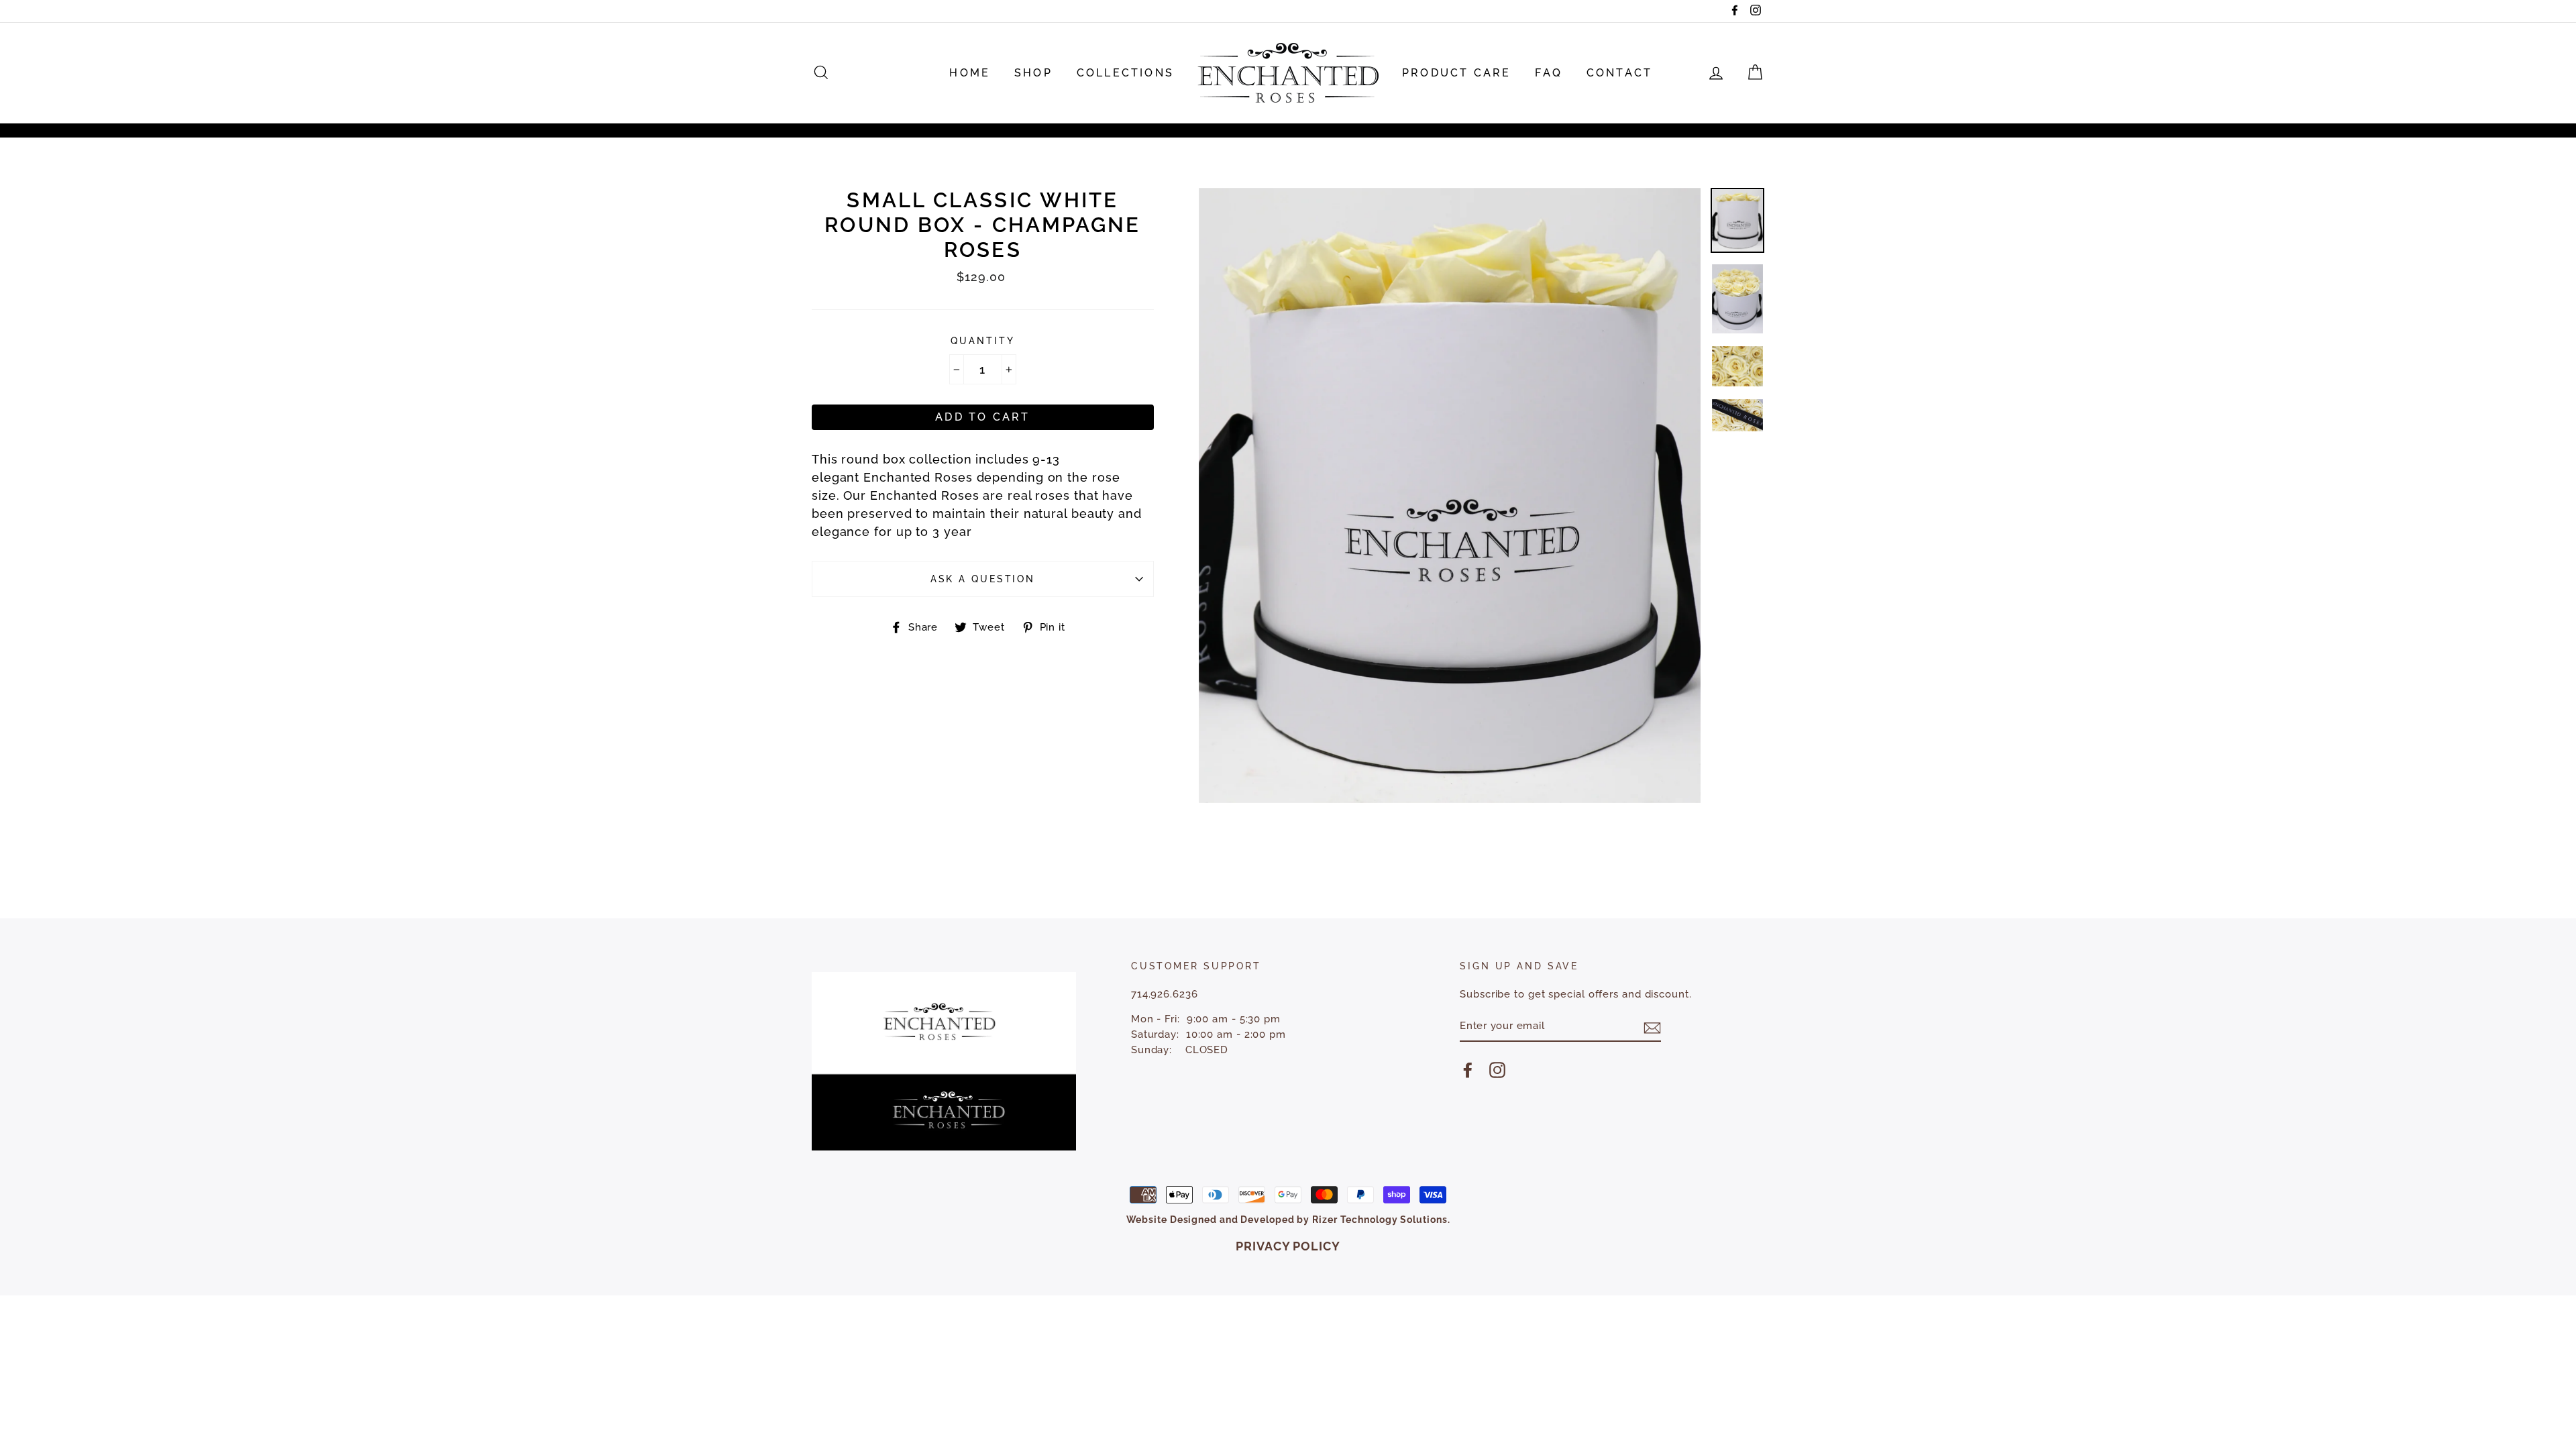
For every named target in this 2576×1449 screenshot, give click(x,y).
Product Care (1456, 73)
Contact (1619, 73)
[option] (1450, 495)
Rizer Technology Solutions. (1381, 1220)
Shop (1033, 73)
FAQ (1549, 73)
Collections (1125, 73)
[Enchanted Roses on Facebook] (1468, 1070)
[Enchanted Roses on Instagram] (1497, 1070)
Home (970, 73)
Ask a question (983, 579)
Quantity (982, 340)
